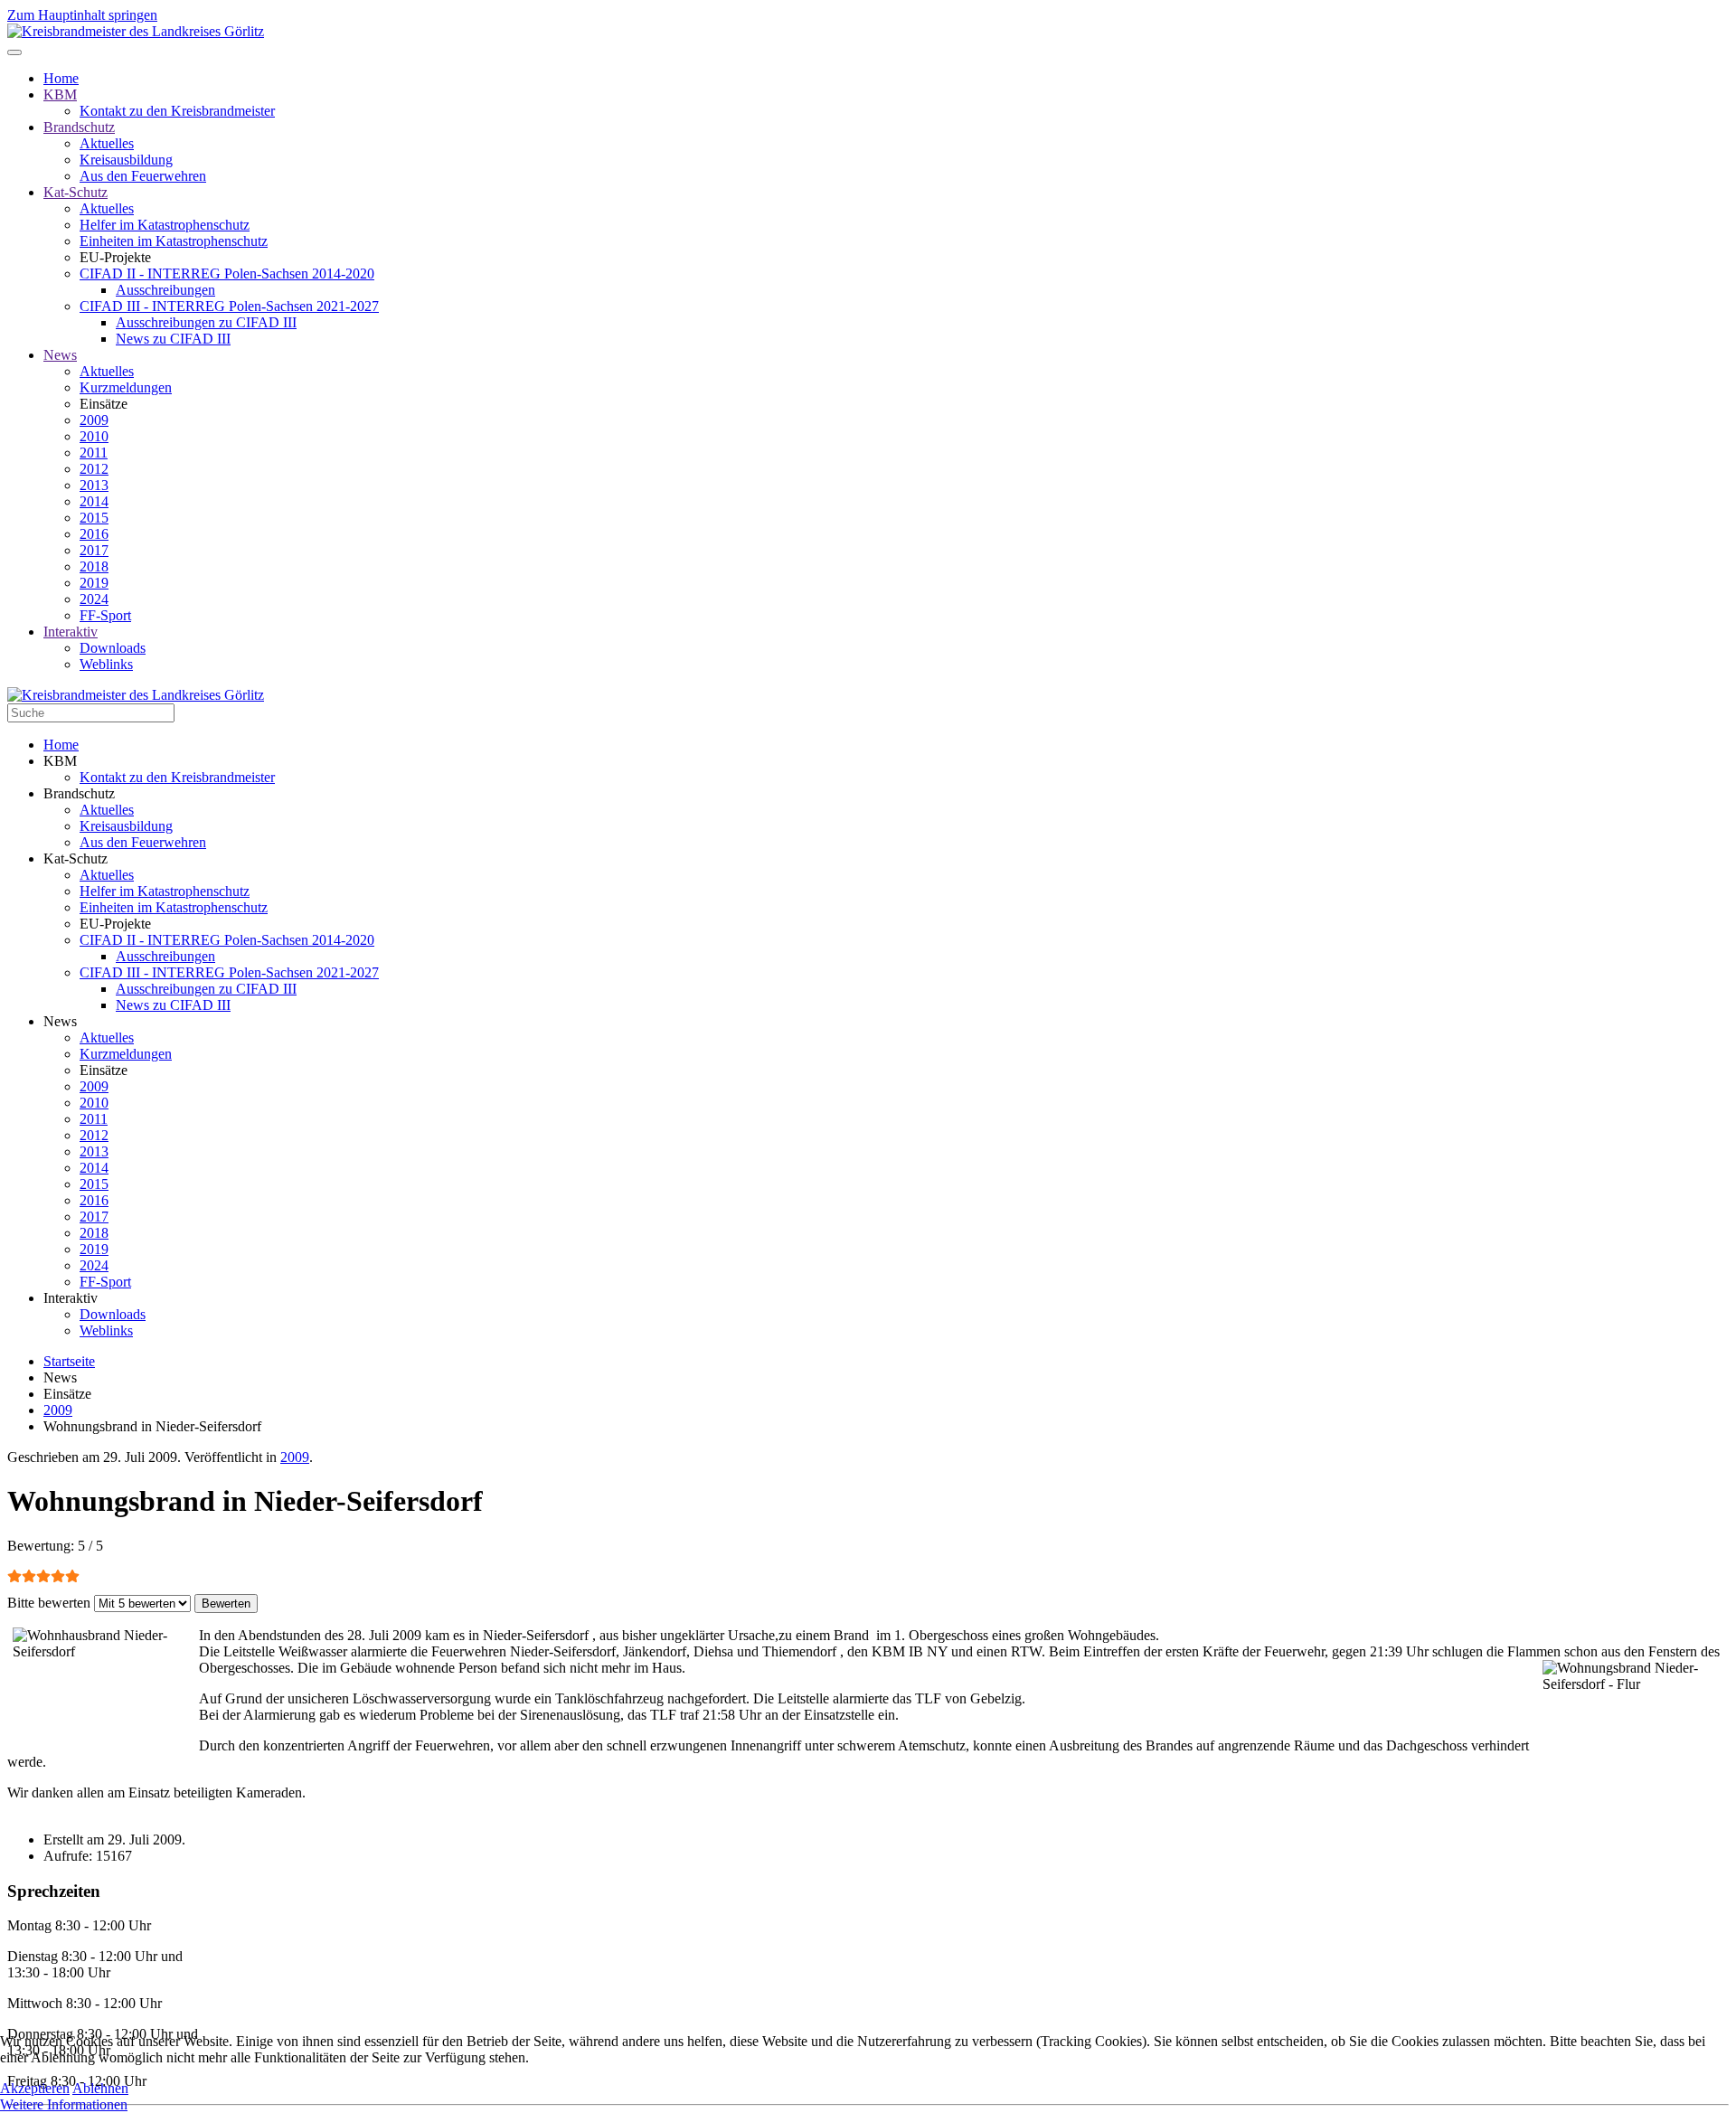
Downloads (113, 648)
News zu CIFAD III (173, 339)
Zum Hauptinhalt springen (82, 15)
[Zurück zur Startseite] (136, 31)
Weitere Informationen (64, 2104)
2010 (94, 436)
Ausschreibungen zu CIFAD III (206, 322)
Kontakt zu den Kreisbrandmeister (177, 111)
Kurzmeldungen (126, 387)
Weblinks (106, 664)
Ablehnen (100, 2088)
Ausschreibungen (165, 290)
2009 (94, 420)
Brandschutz (79, 127)
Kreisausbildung (126, 160)
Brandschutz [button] (79, 793)
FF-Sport (105, 615)
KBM (60, 94)
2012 (94, 469)
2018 (94, 566)
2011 (94, 453)
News (60, 355)
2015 (94, 518)
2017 (94, 550)
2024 (94, 599)
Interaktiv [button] (71, 1298)
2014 (94, 501)
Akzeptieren (35, 2088)
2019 (94, 583)
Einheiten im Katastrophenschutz (174, 241)
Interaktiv (71, 632)
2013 (94, 485)
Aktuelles (107, 143)
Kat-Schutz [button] (75, 858)
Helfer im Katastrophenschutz (165, 225)
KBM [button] (60, 761)
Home (61, 78)
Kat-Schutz (75, 192)
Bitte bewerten (49, 1603)
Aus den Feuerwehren (143, 176)
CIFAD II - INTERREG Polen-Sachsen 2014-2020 (227, 274)
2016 (94, 534)
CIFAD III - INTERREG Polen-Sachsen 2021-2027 (229, 306)
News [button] (60, 1021)
